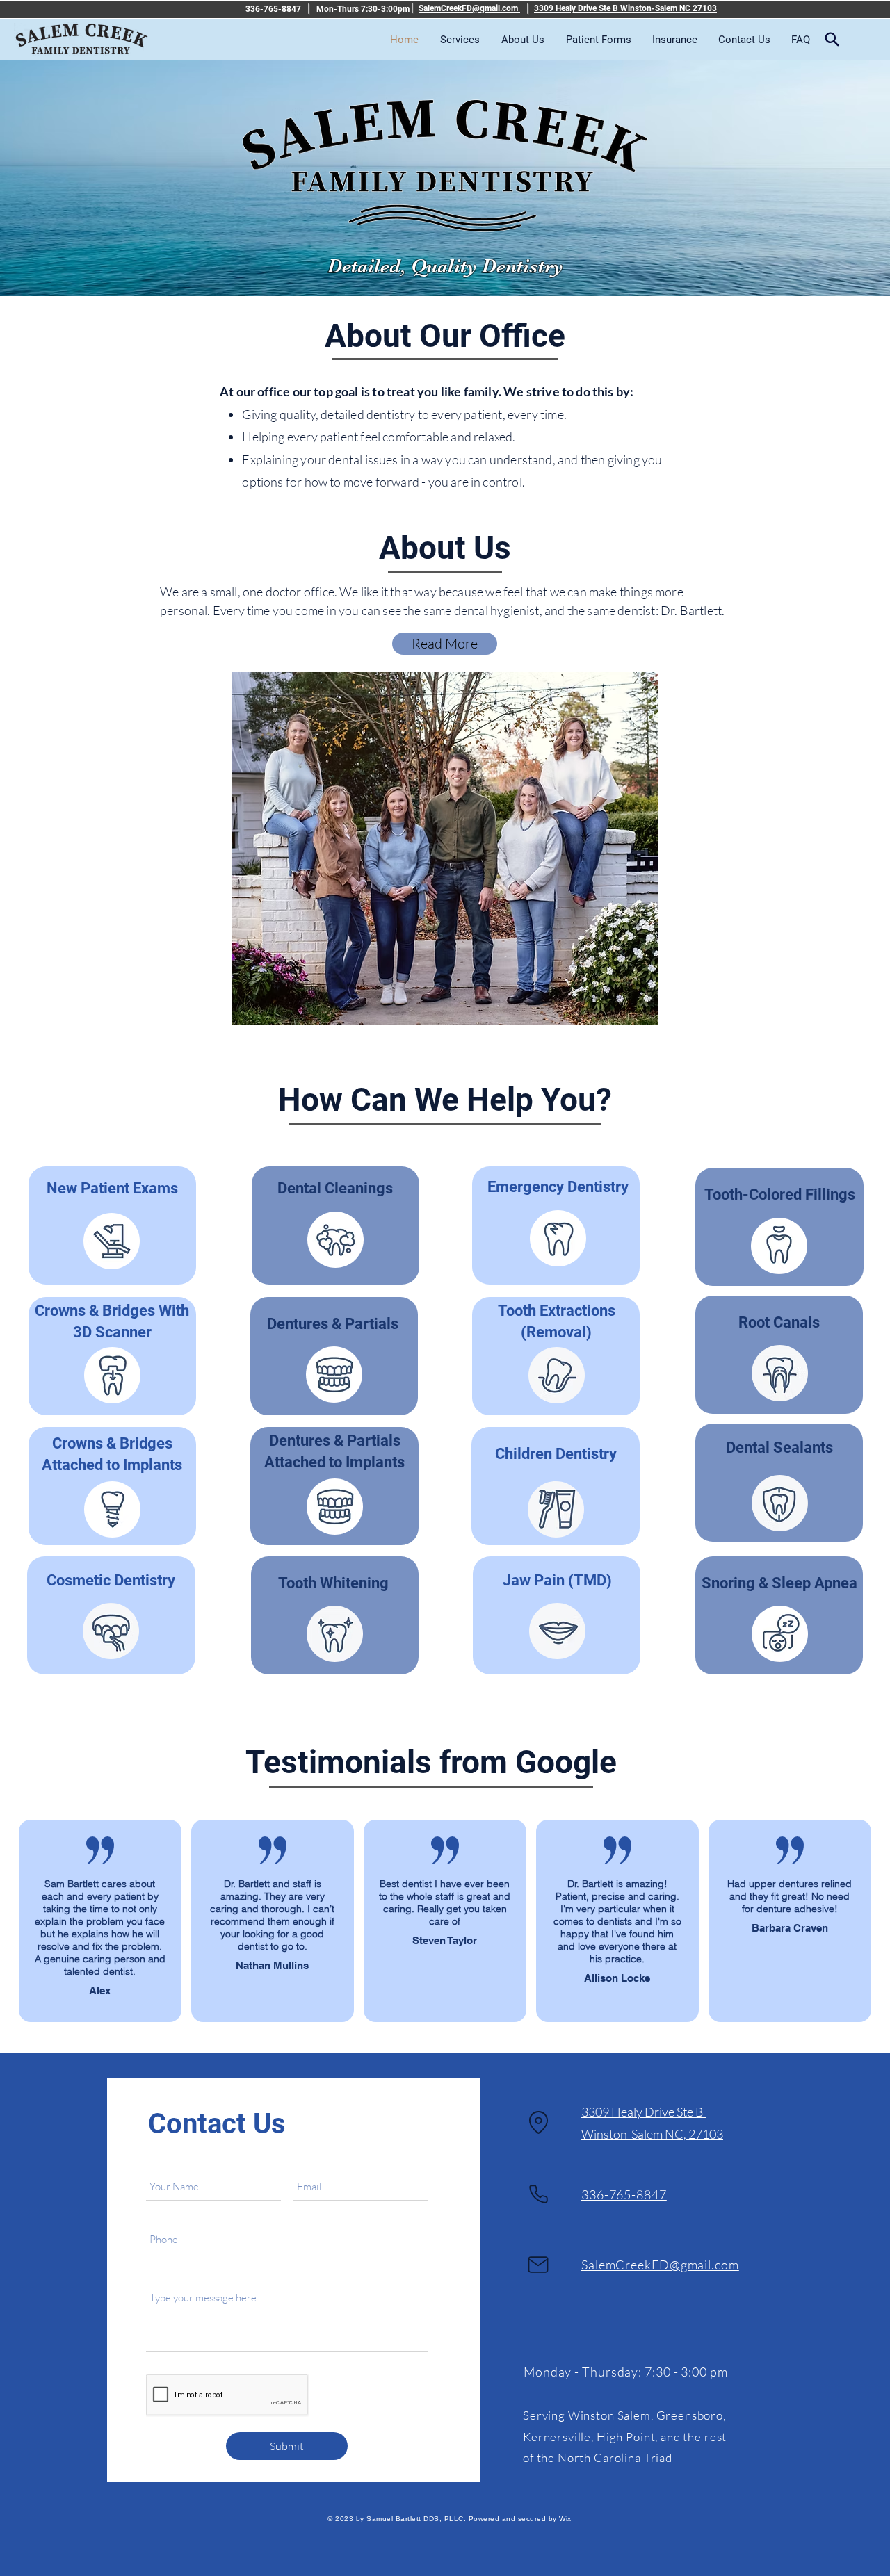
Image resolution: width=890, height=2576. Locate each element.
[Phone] (538, 2194)
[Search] (832, 39)
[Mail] (538, 2265)
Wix (565, 2519)
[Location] (538, 2123)
